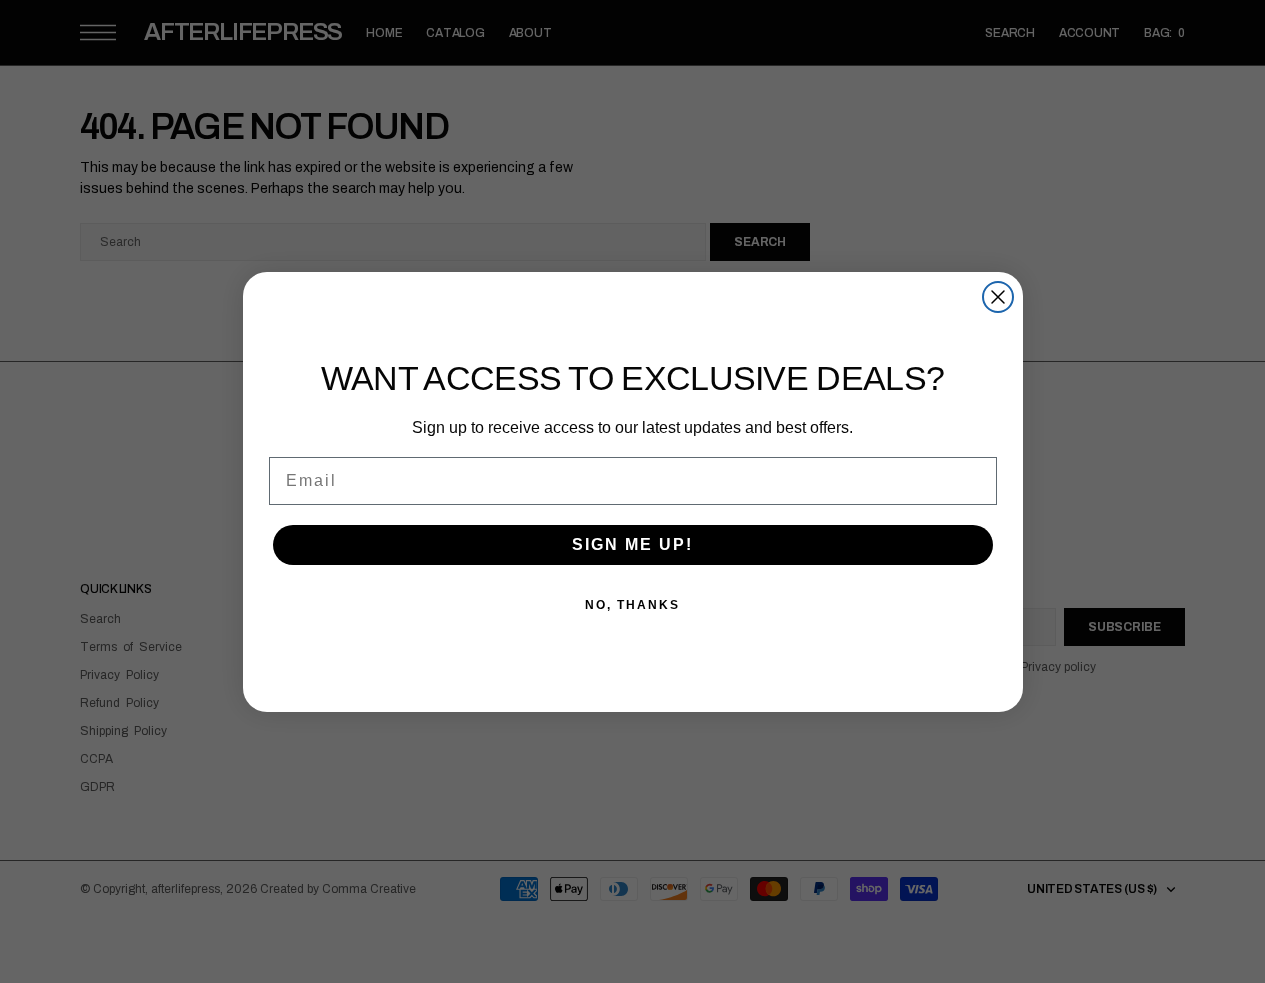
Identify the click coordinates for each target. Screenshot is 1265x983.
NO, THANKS (632, 605)
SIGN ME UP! (632, 544)
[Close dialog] (998, 297)
